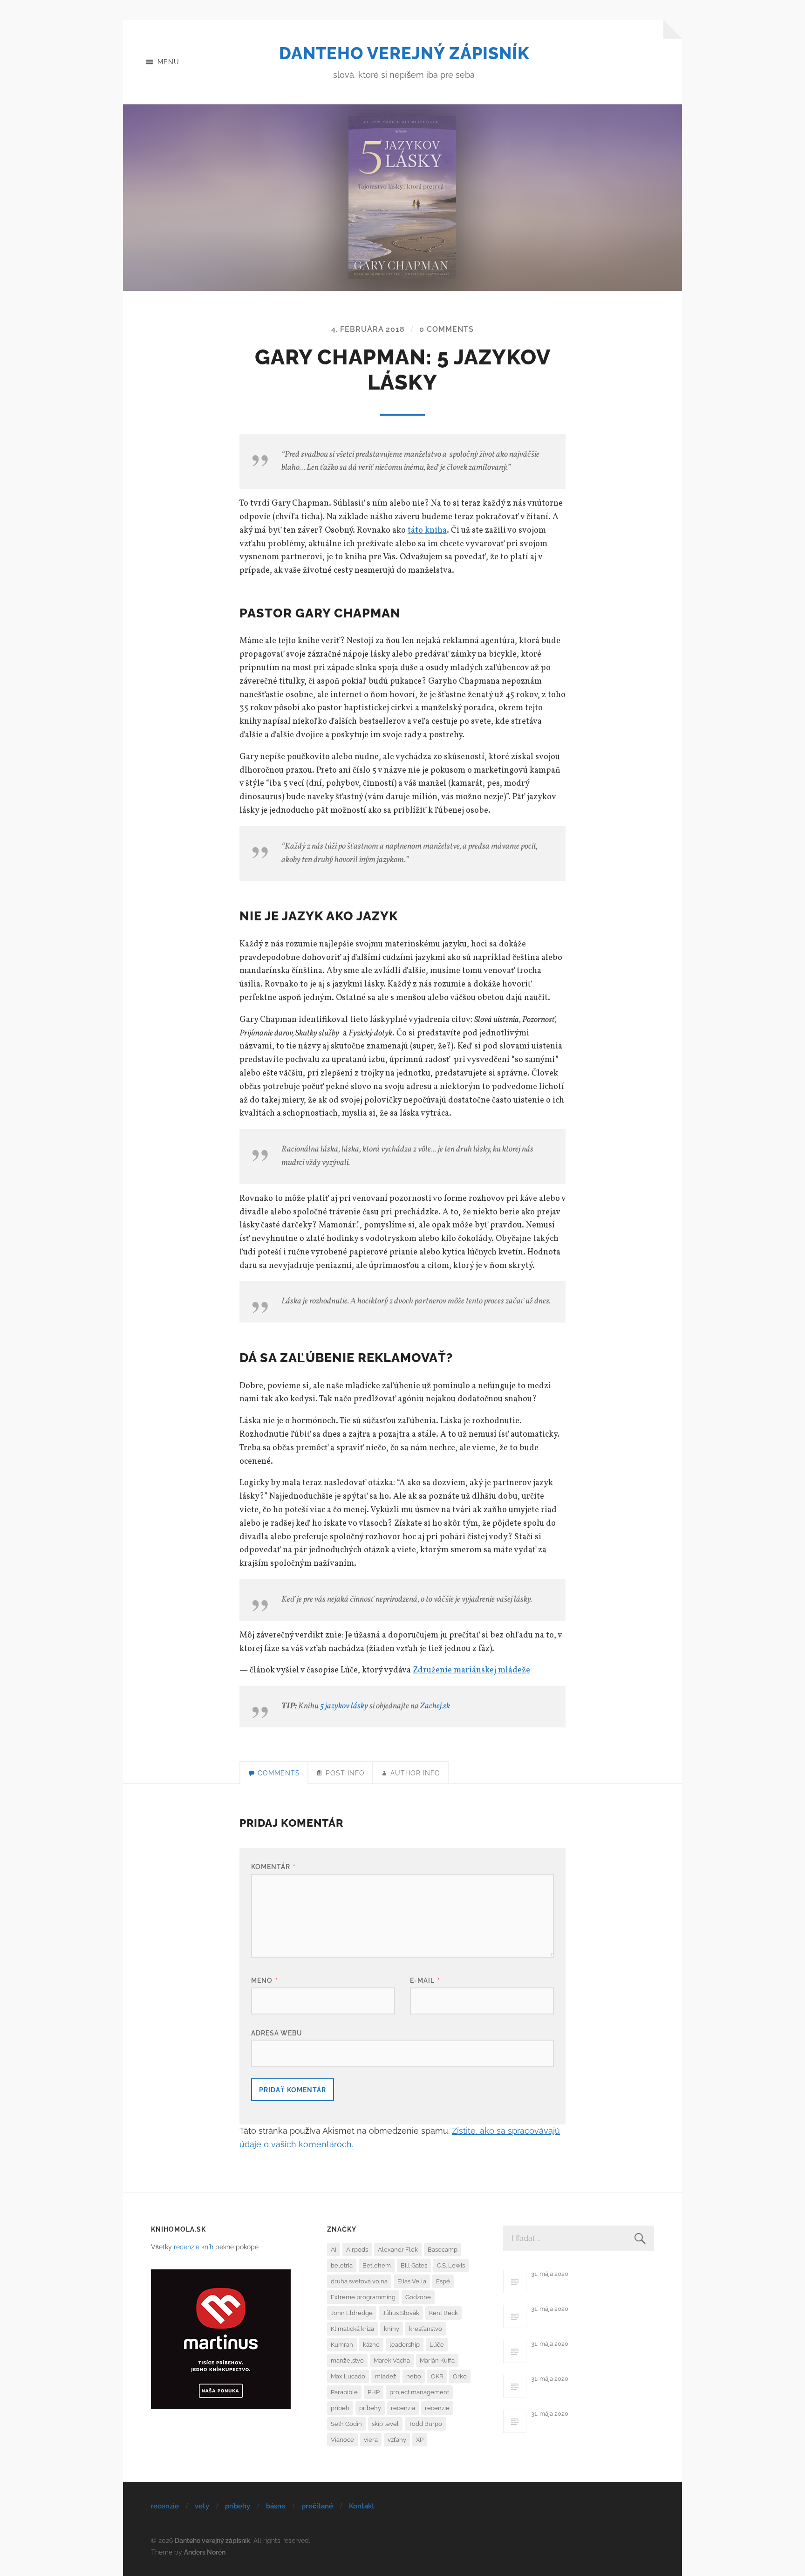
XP (420, 2440)
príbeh (340, 2408)
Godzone (418, 2297)
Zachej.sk (435, 1706)
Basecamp (443, 2250)
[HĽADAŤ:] (579, 2238)
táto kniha (427, 531)
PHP (374, 2392)
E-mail (425, 1980)
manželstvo (347, 2360)
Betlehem (377, 2265)
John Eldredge (352, 2313)
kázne (371, 2345)
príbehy (370, 2408)
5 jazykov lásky (344, 1706)
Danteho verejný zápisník (404, 53)
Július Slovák (401, 2313)
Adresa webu (277, 2033)
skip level (385, 2424)
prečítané (317, 2506)
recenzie (437, 2408)
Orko (460, 2376)
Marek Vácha (392, 2360)
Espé (443, 2281)
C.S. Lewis (451, 2265)
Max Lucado (348, 2376)
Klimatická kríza (352, 2329)
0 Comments (447, 329)
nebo (414, 2376)
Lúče (437, 2345)
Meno (265, 1980)
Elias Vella (412, 2281)
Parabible (344, 2392)
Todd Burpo (425, 2424)
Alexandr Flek (398, 2250)
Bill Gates (414, 2265)
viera (371, 2440)
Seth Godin (346, 2424)
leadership (405, 2345)
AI (334, 2250)
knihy (392, 2329)
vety (202, 2506)
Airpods (357, 2250)
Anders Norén (205, 2552)
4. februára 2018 (368, 329)
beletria (342, 2265)
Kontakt (362, 2506)
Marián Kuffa (437, 2360)
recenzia (403, 2408)
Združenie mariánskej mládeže (471, 1670)
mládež (386, 2376)
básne (276, 2506)
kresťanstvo (426, 2329)
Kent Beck (443, 2313)
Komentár (273, 1867)
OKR (437, 2376)
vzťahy (397, 2440)
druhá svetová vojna (359, 2281)
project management (419, 2392)
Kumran (342, 2345)
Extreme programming (363, 2297)
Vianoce (342, 2440)
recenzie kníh (194, 2247)
